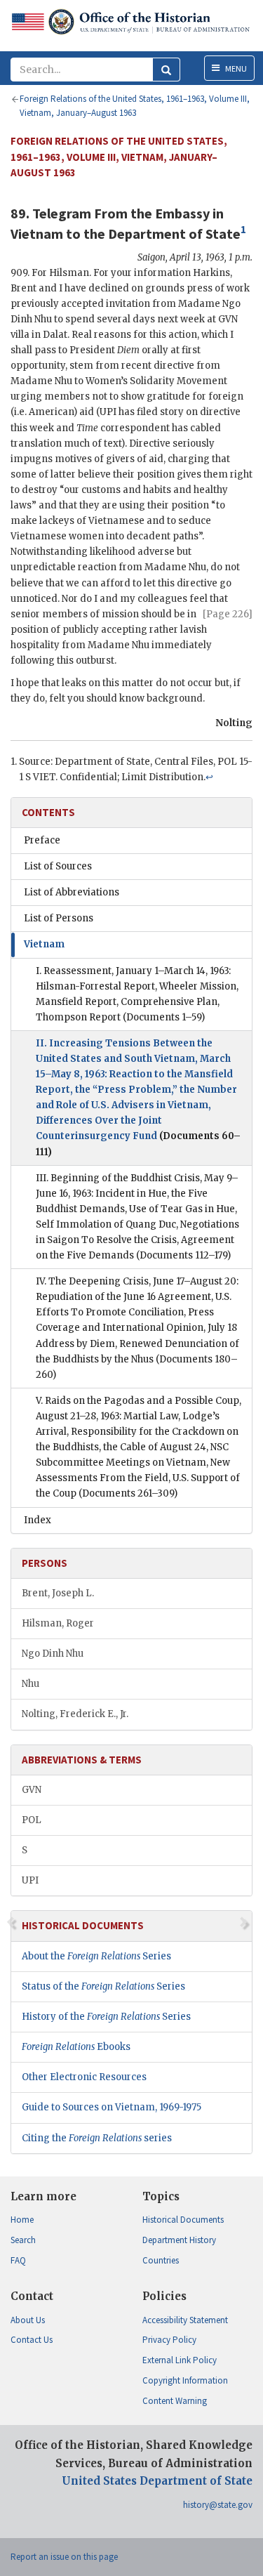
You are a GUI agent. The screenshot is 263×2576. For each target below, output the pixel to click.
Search (23, 2240)
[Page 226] (228, 614)
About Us (28, 2320)
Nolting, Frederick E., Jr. (75, 1714)
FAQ (18, 2260)
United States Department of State (157, 2481)
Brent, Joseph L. (58, 1593)
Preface (42, 840)
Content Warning (175, 2401)
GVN (32, 1790)
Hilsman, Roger (58, 1623)
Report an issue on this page (64, 2557)
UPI (30, 1880)
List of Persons (59, 918)
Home (22, 2220)
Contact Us (32, 2340)
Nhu (31, 1684)
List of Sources (58, 866)
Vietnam (44, 944)
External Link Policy (180, 2360)
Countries (161, 2260)
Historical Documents (183, 2220)
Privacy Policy (169, 2340)
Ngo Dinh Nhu (53, 1654)
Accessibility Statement (185, 2320)
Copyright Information (185, 2380)
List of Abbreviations (72, 892)
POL (32, 1820)
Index (38, 1520)
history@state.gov (218, 2505)
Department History (179, 2240)
